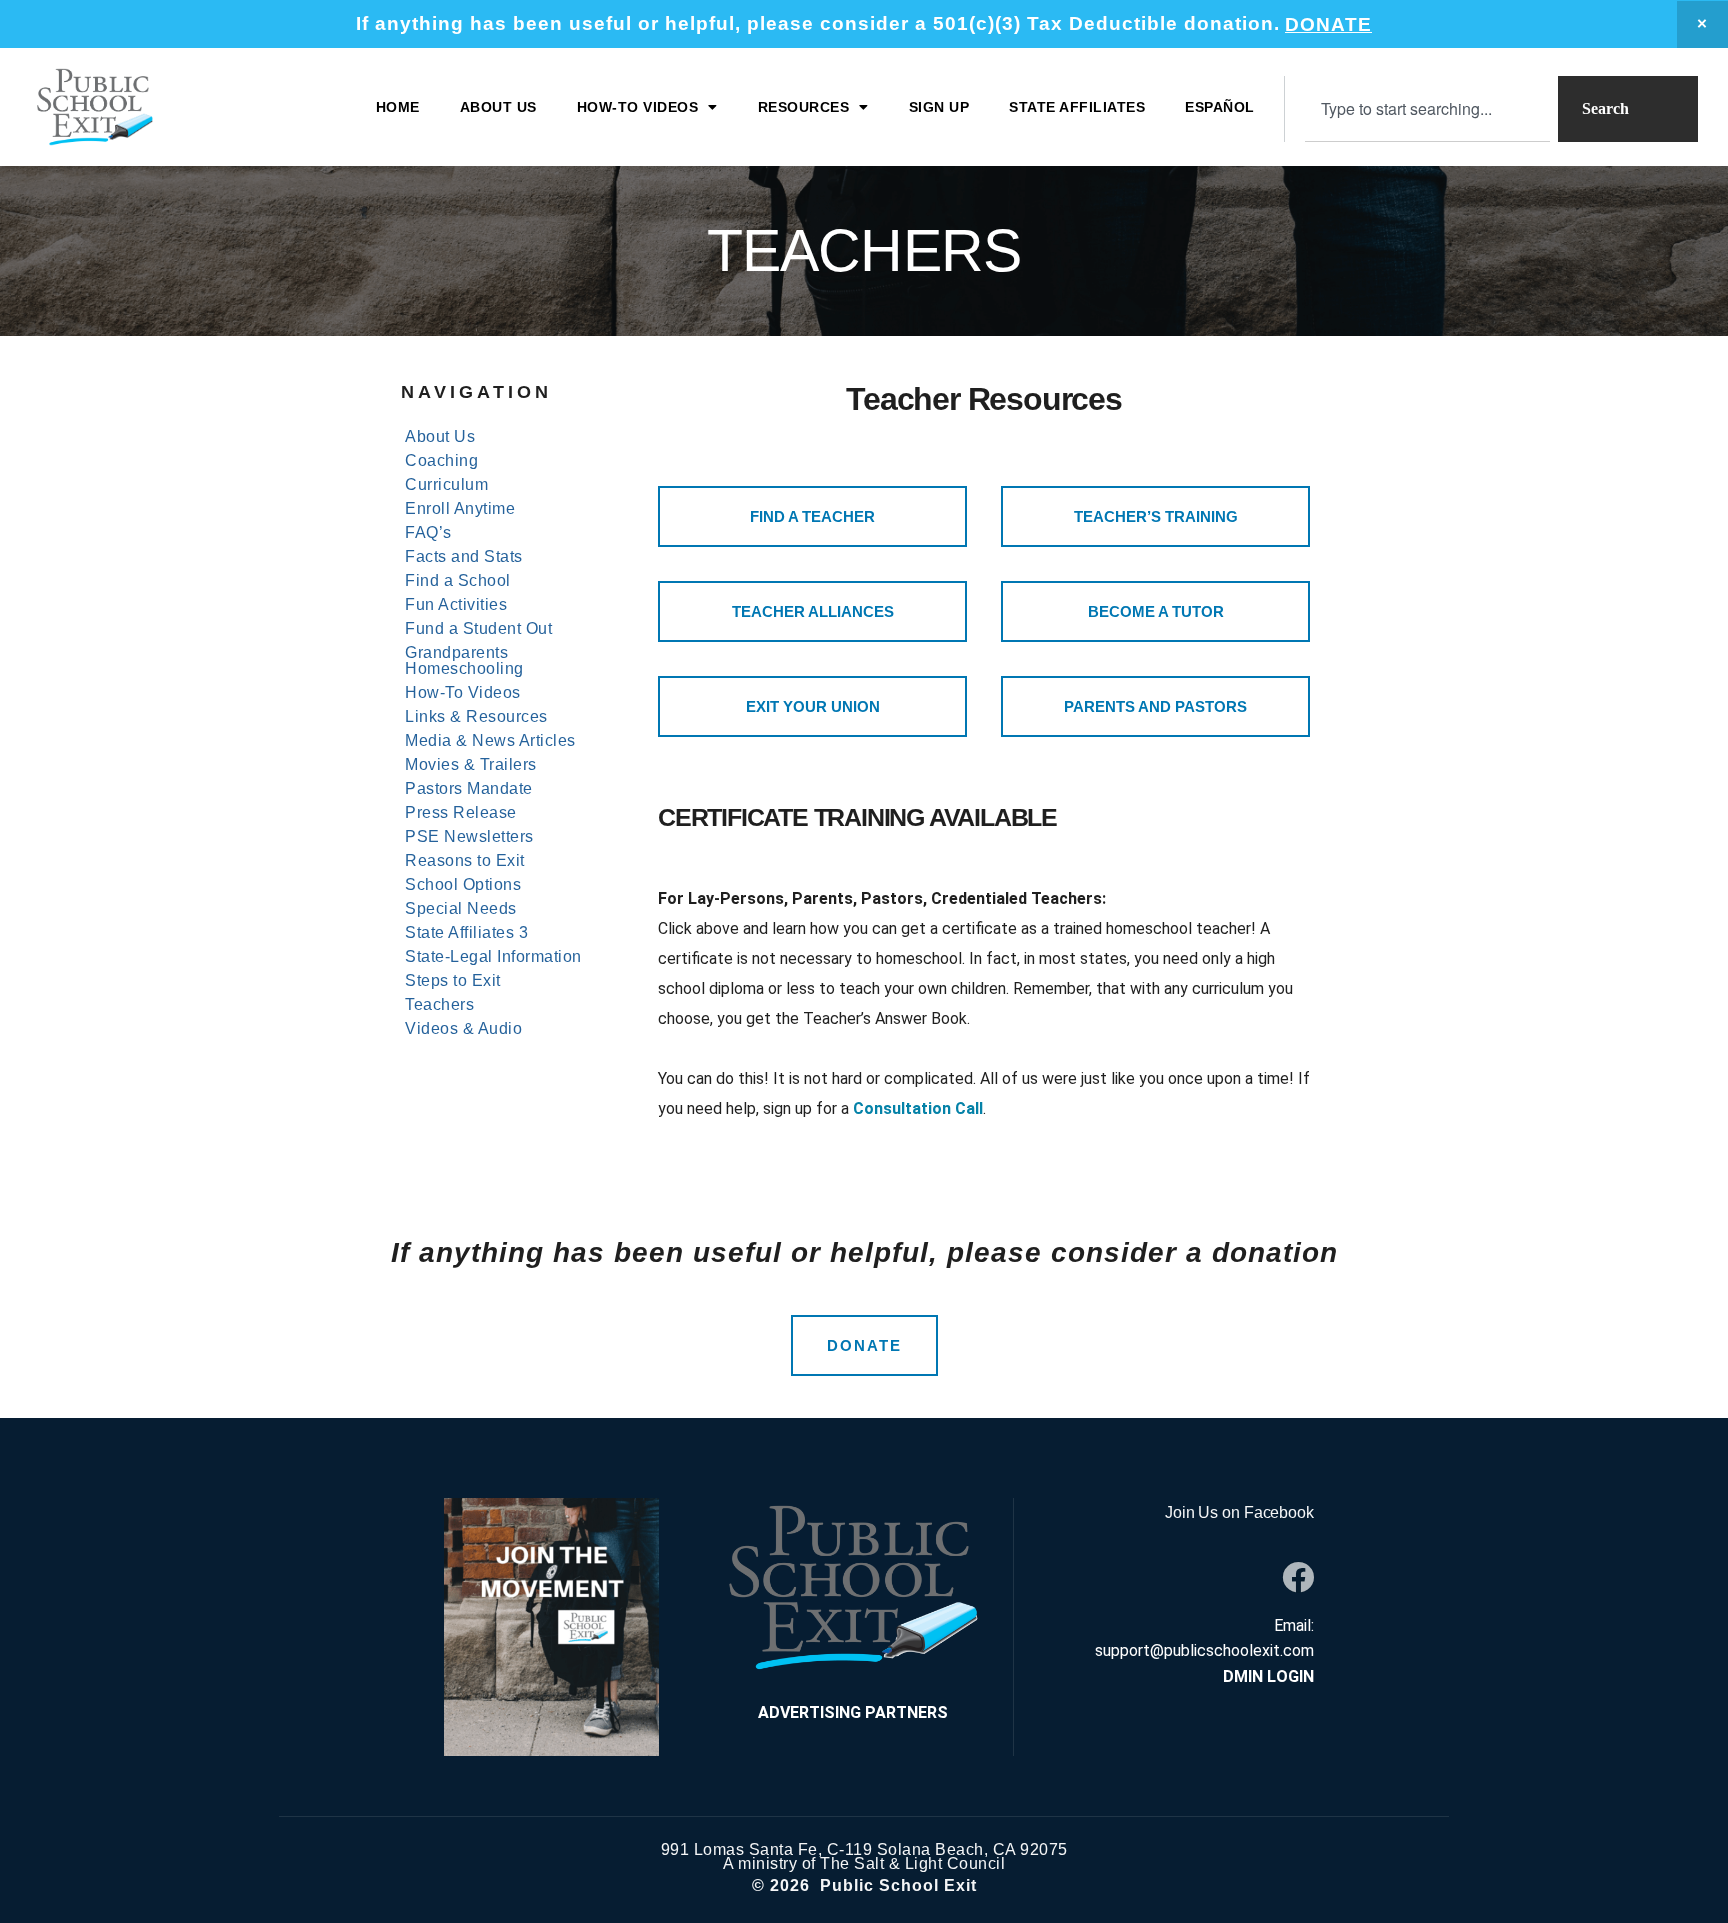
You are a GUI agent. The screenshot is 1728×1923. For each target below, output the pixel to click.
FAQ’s (428, 533)
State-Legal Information (493, 957)
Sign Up (939, 107)
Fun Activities (456, 605)
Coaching (441, 461)
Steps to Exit (453, 981)
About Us (498, 107)
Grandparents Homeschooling (464, 661)
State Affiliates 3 (466, 933)
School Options (463, 885)
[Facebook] (1298, 1577)
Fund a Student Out (478, 629)
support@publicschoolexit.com (1204, 1650)
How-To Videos (463, 693)
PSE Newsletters (469, 837)
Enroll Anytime (460, 509)
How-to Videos (638, 107)
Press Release (461, 813)
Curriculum (446, 485)
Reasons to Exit (465, 861)
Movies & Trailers (471, 765)
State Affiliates (1077, 107)
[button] (647, 107)
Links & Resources (476, 717)
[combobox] (1427, 109)
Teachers (439, 1005)
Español (1220, 107)
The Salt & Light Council (912, 1863)
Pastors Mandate (469, 789)
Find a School (458, 581)
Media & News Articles (490, 741)
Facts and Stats (464, 557)
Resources (804, 107)
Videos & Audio (463, 1029)
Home (398, 107)
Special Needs (461, 909)
